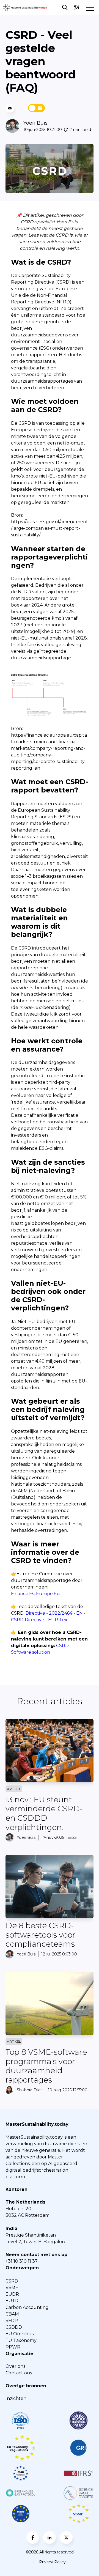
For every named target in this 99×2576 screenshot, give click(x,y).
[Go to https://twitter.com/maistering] (66, 2537)
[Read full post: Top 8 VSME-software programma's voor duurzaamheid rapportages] (50, 2003)
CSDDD (14, 2327)
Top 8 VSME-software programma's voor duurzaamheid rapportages (46, 2066)
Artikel (14, 1789)
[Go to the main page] (25, 8)
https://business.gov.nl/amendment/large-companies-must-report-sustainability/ (50, 528)
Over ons (15, 2366)
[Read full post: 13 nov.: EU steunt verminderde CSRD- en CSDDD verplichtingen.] (50, 1751)
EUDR (12, 2294)
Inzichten (16, 2398)
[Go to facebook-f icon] (33, 2537)
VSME (12, 2288)
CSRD (12, 2281)
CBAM (12, 2314)
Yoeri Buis (35, 123)
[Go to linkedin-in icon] (50, 2537)
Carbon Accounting (27, 2307)
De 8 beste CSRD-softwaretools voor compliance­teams (40, 1935)
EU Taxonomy (21, 2340)
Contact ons (19, 2373)
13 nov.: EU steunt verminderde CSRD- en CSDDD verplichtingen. (44, 1813)
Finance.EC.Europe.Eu (35, 1594)
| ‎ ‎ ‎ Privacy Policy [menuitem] (50, 2562)
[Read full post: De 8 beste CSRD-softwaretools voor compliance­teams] (50, 1886)
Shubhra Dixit (29, 2090)
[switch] (37, 108)
